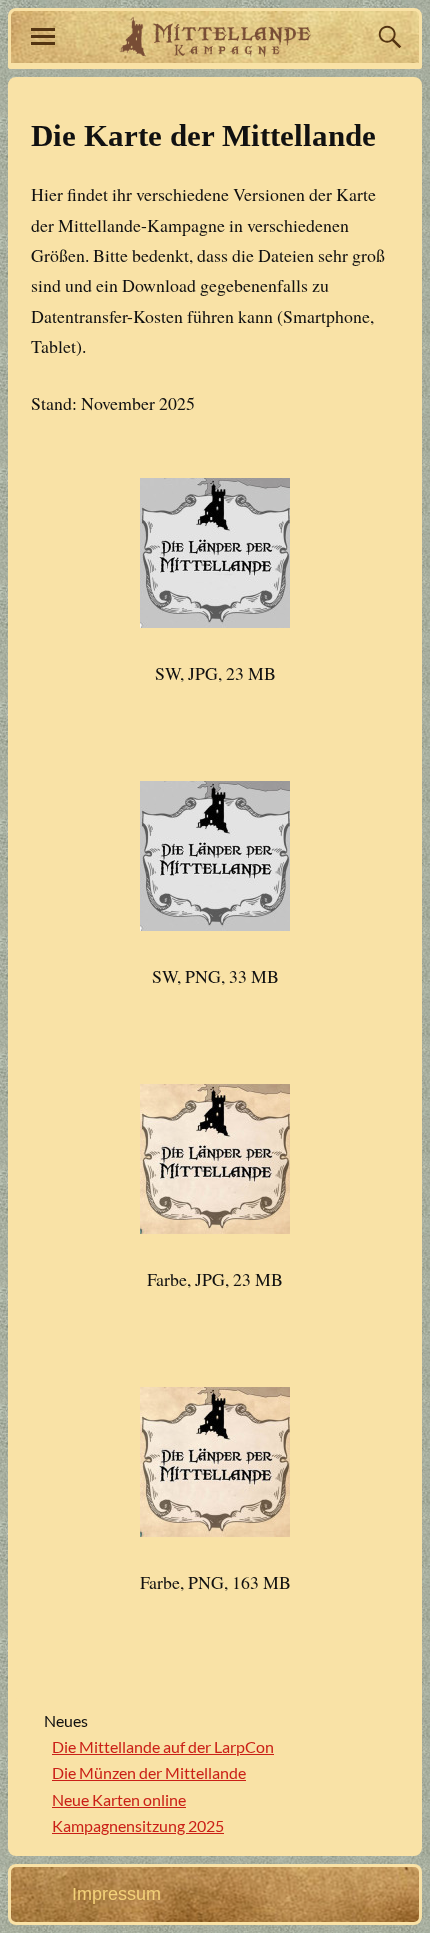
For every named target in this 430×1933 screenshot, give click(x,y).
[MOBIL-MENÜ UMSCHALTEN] (43, 37)
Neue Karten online (119, 1799)
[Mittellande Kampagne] (215, 37)
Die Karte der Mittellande (203, 136)
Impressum (116, 1894)
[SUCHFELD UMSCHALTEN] (387, 37)
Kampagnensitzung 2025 (138, 1825)
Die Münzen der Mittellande (149, 1772)
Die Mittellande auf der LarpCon (163, 1746)
